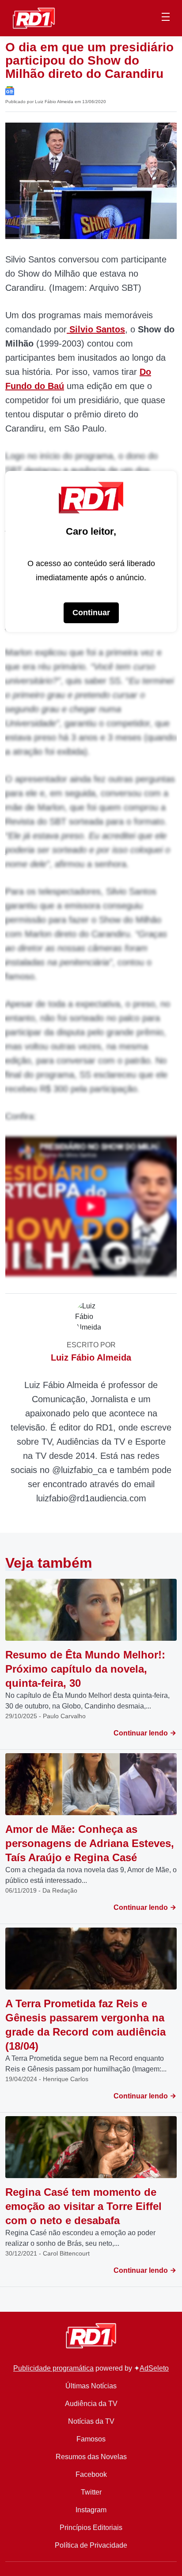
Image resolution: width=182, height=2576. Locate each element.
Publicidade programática (53, 2368)
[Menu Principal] (166, 18)
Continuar (91, 613)
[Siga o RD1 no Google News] (10, 90)
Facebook (91, 2474)
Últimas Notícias (91, 2386)
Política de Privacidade (91, 2545)
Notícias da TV (91, 2421)
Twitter (91, 2492)
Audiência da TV (91, 2404)
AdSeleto (154, 2368)
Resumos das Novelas (91, 2457)
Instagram (91, 2510)
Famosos (91, 2439)
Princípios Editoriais (91, 2528)
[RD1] (34, 17)
